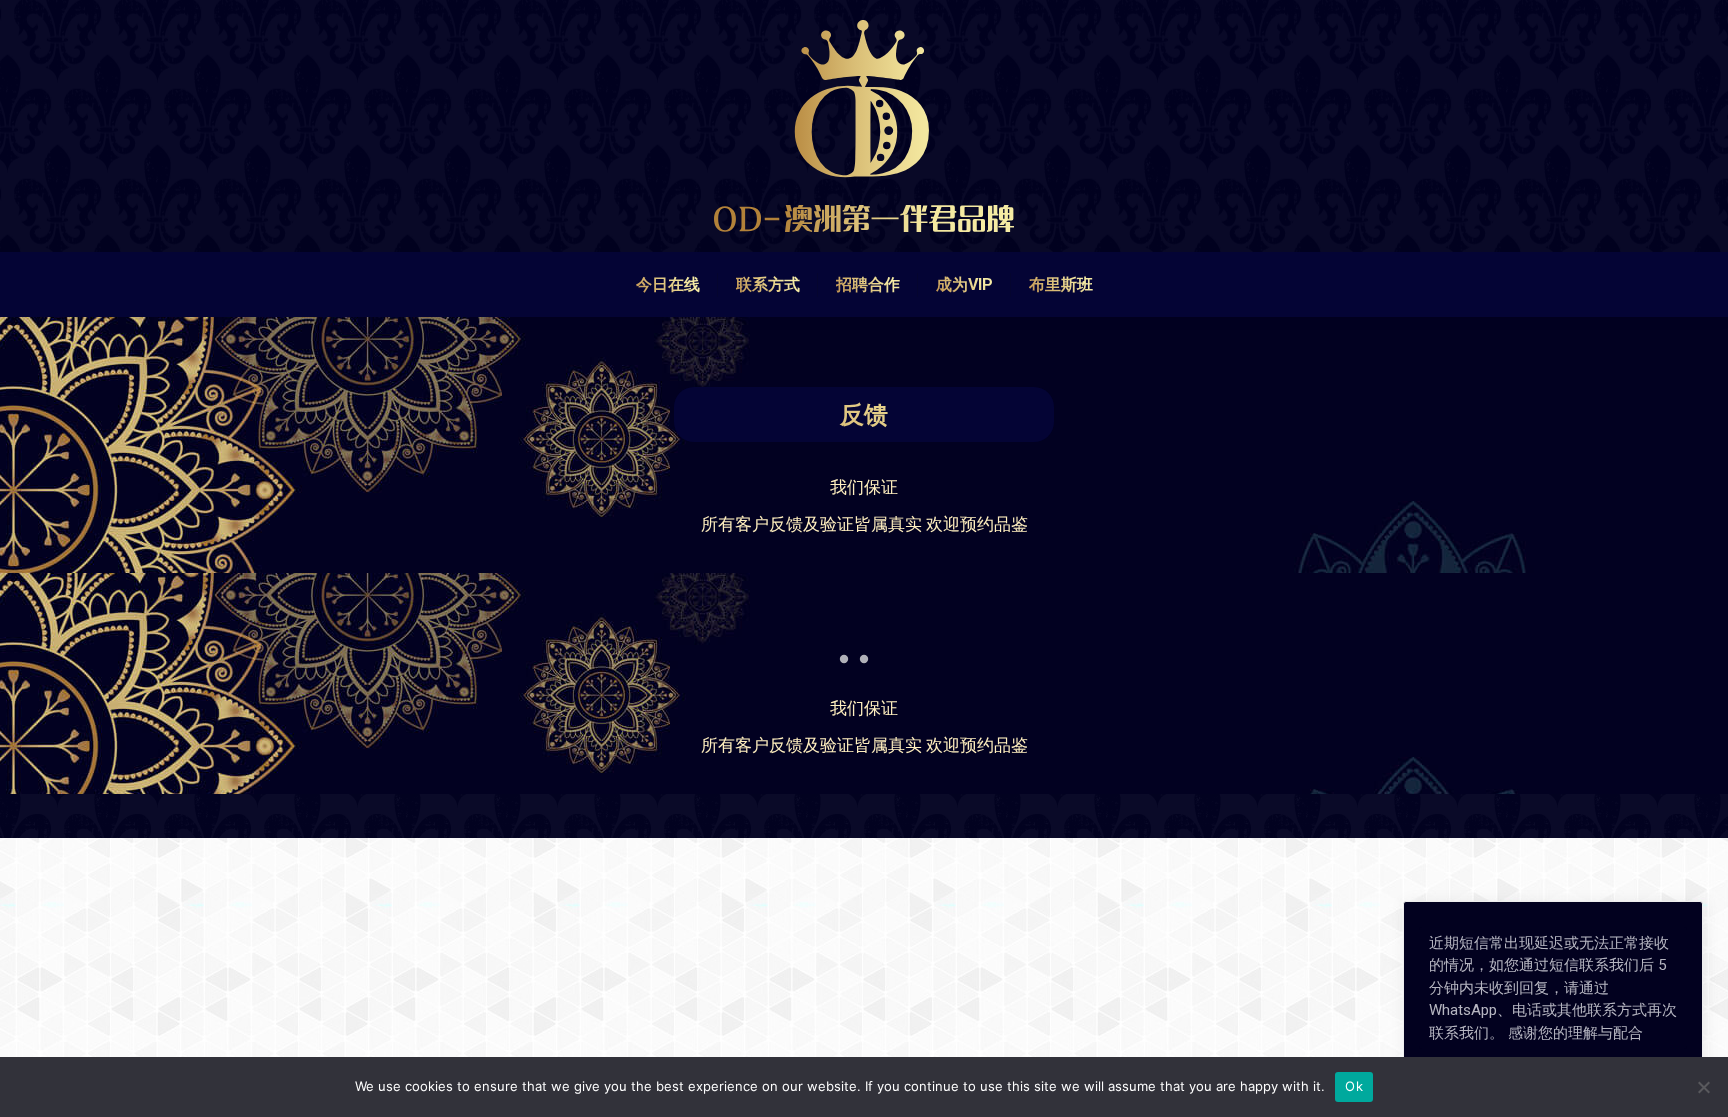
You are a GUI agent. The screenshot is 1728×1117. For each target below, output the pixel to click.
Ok (1354, 1086)
